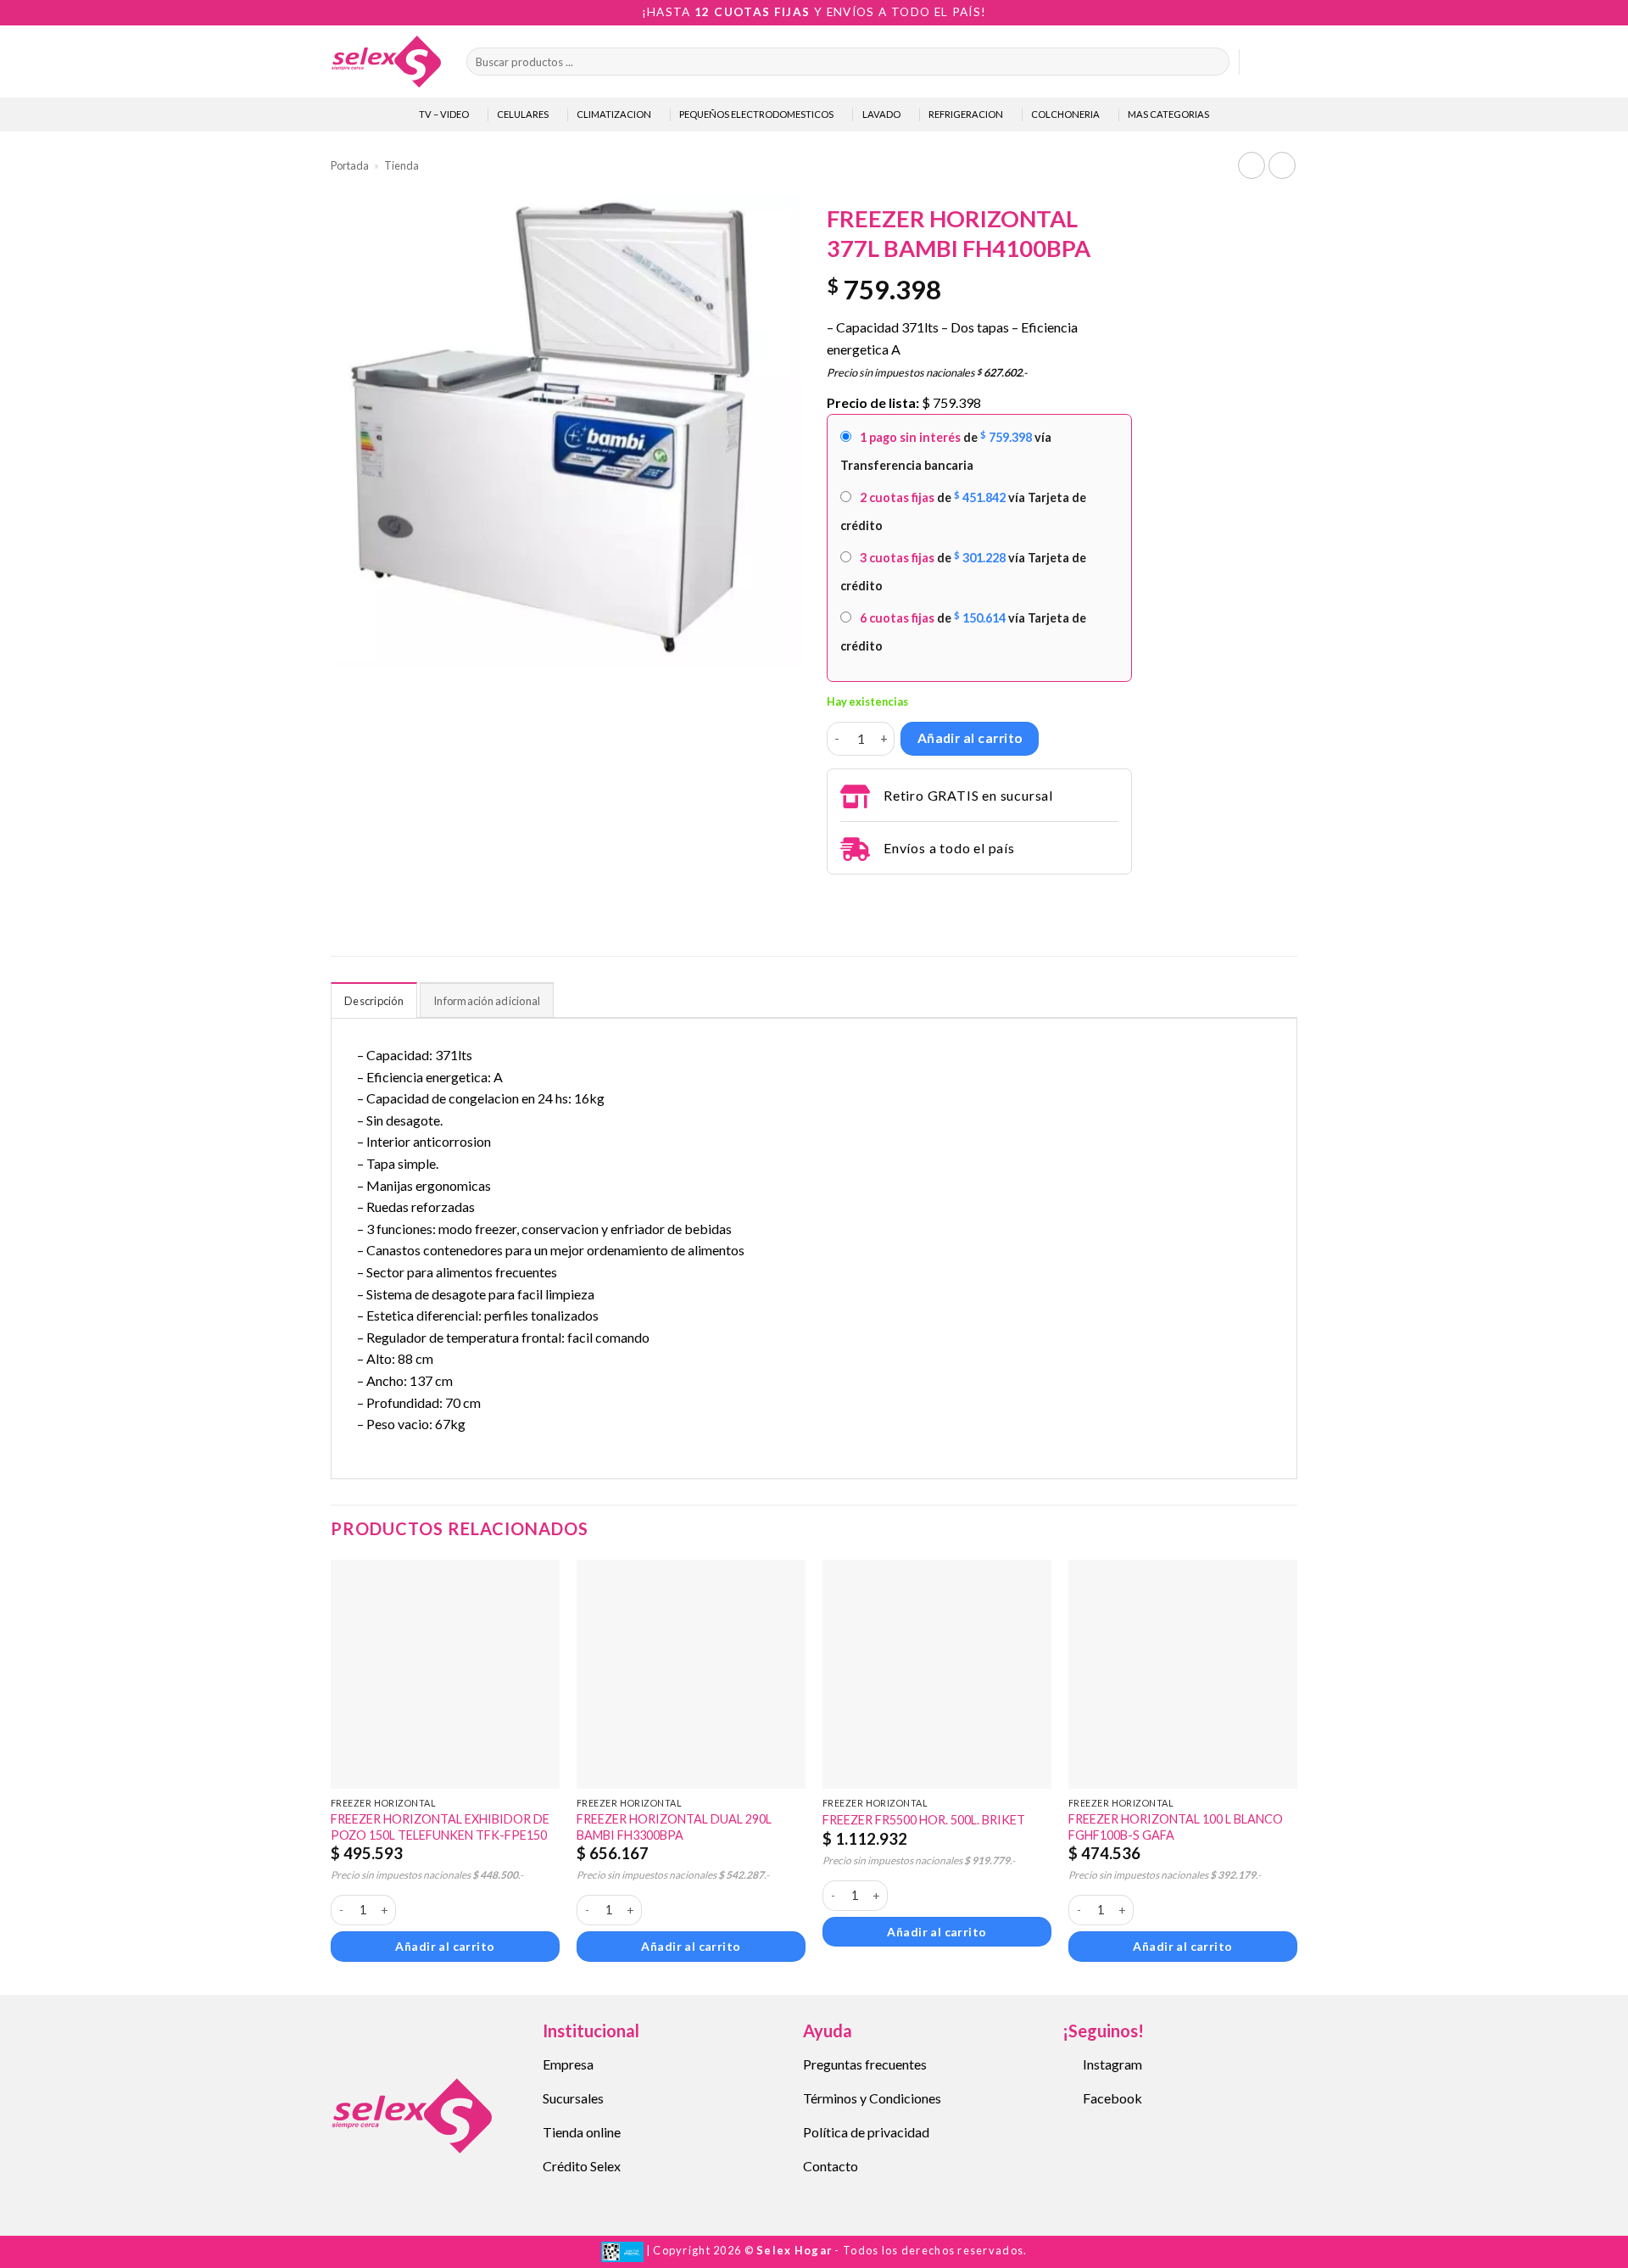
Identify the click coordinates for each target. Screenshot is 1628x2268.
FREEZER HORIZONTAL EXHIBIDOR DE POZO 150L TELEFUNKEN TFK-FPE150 (440, 1827)
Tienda (401, 165)
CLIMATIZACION (614, 114)
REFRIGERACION (966, 114)
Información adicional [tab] (487, 1001)
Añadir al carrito (970, 738)
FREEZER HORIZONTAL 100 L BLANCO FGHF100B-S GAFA (1176, 1827)
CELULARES (523, 114)
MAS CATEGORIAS (1168, 114)
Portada (350, 165)
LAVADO (881, 114)
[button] (1260, 62)
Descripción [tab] (374, 1001)
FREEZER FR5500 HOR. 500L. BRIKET (924, 1820)
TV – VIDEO (444, 114)
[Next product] (1251, 165)
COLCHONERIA (1065, 114)
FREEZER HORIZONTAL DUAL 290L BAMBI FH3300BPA (674, 1827)
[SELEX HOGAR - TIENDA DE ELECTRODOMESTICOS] (386, 61)
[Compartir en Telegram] (837, 897)
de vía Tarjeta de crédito (963, 511)
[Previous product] (1282, 165)
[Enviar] (1213, 62)
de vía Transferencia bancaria (946, 451)
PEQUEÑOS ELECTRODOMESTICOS (756, 114)
